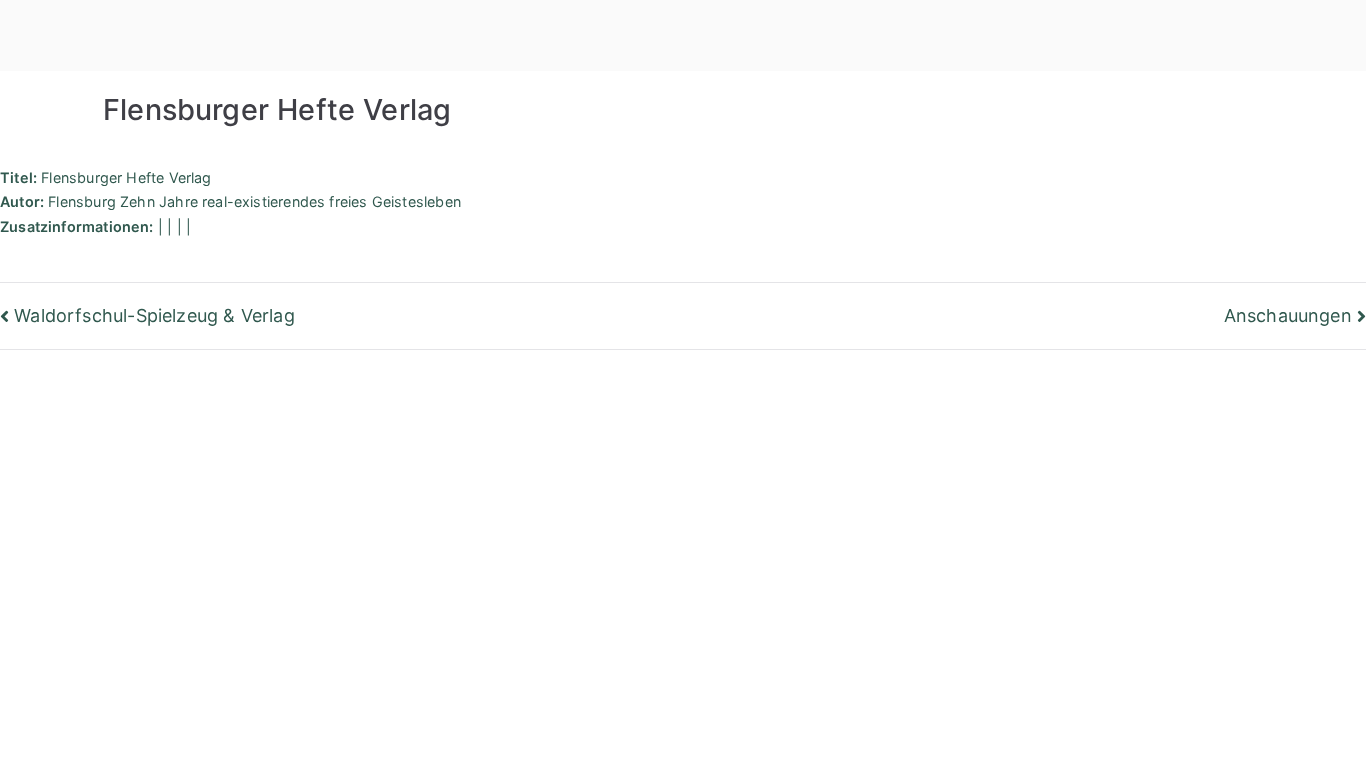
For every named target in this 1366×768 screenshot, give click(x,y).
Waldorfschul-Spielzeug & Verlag (154, 315)
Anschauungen (1288, 315)
